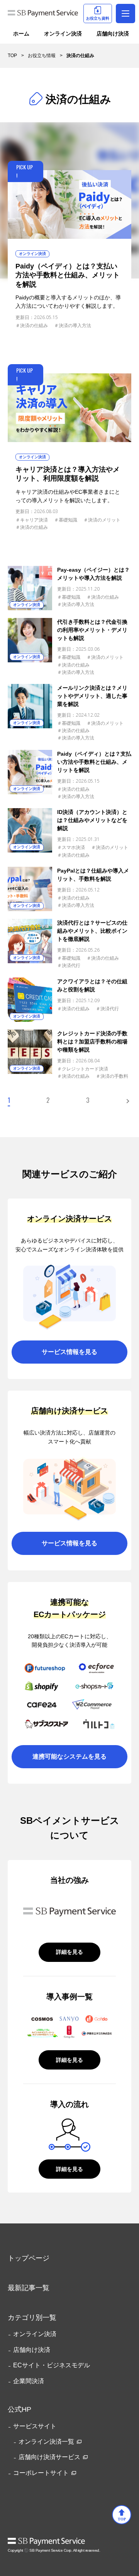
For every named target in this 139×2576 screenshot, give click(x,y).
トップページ (29, 2258)
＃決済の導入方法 (73, 326)
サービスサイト (35, 2426)
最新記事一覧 (29, 2288)
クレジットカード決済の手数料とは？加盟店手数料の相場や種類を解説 (92, 1042)
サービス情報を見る (69, 1352)
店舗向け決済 (113, 34)
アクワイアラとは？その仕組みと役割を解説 (92, 985)
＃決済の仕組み (32, 326)
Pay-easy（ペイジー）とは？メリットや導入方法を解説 (93, 574)
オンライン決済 (63, 34)
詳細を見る (69, 1952)
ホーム (21, 34)
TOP (122, 2519)
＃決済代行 (69, 966)
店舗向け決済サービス (49, 2457)
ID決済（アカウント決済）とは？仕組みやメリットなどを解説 (92, 820)
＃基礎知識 (66, 520)
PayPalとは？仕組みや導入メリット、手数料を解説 (93, 875)
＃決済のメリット (102, 520)
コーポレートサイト (41, 2473)
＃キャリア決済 (32, 520)
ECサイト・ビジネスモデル (52, 2365)
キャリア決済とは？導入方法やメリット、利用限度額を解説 (68, 474)
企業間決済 (29, 2381)
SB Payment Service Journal (43, 15)
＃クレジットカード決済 (83, 1069)
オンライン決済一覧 (46, 2442)
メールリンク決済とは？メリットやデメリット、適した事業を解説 (92, 696)
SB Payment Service (46, 2542)
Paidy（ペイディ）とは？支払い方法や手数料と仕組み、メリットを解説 (68, 275)
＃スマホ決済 (71, 847)
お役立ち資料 (98, 18)
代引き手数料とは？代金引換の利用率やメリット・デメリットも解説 (92, 630)
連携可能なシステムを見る (69, 1756)
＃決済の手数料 (112, 1076)
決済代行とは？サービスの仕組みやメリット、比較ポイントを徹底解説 (92, 931)
